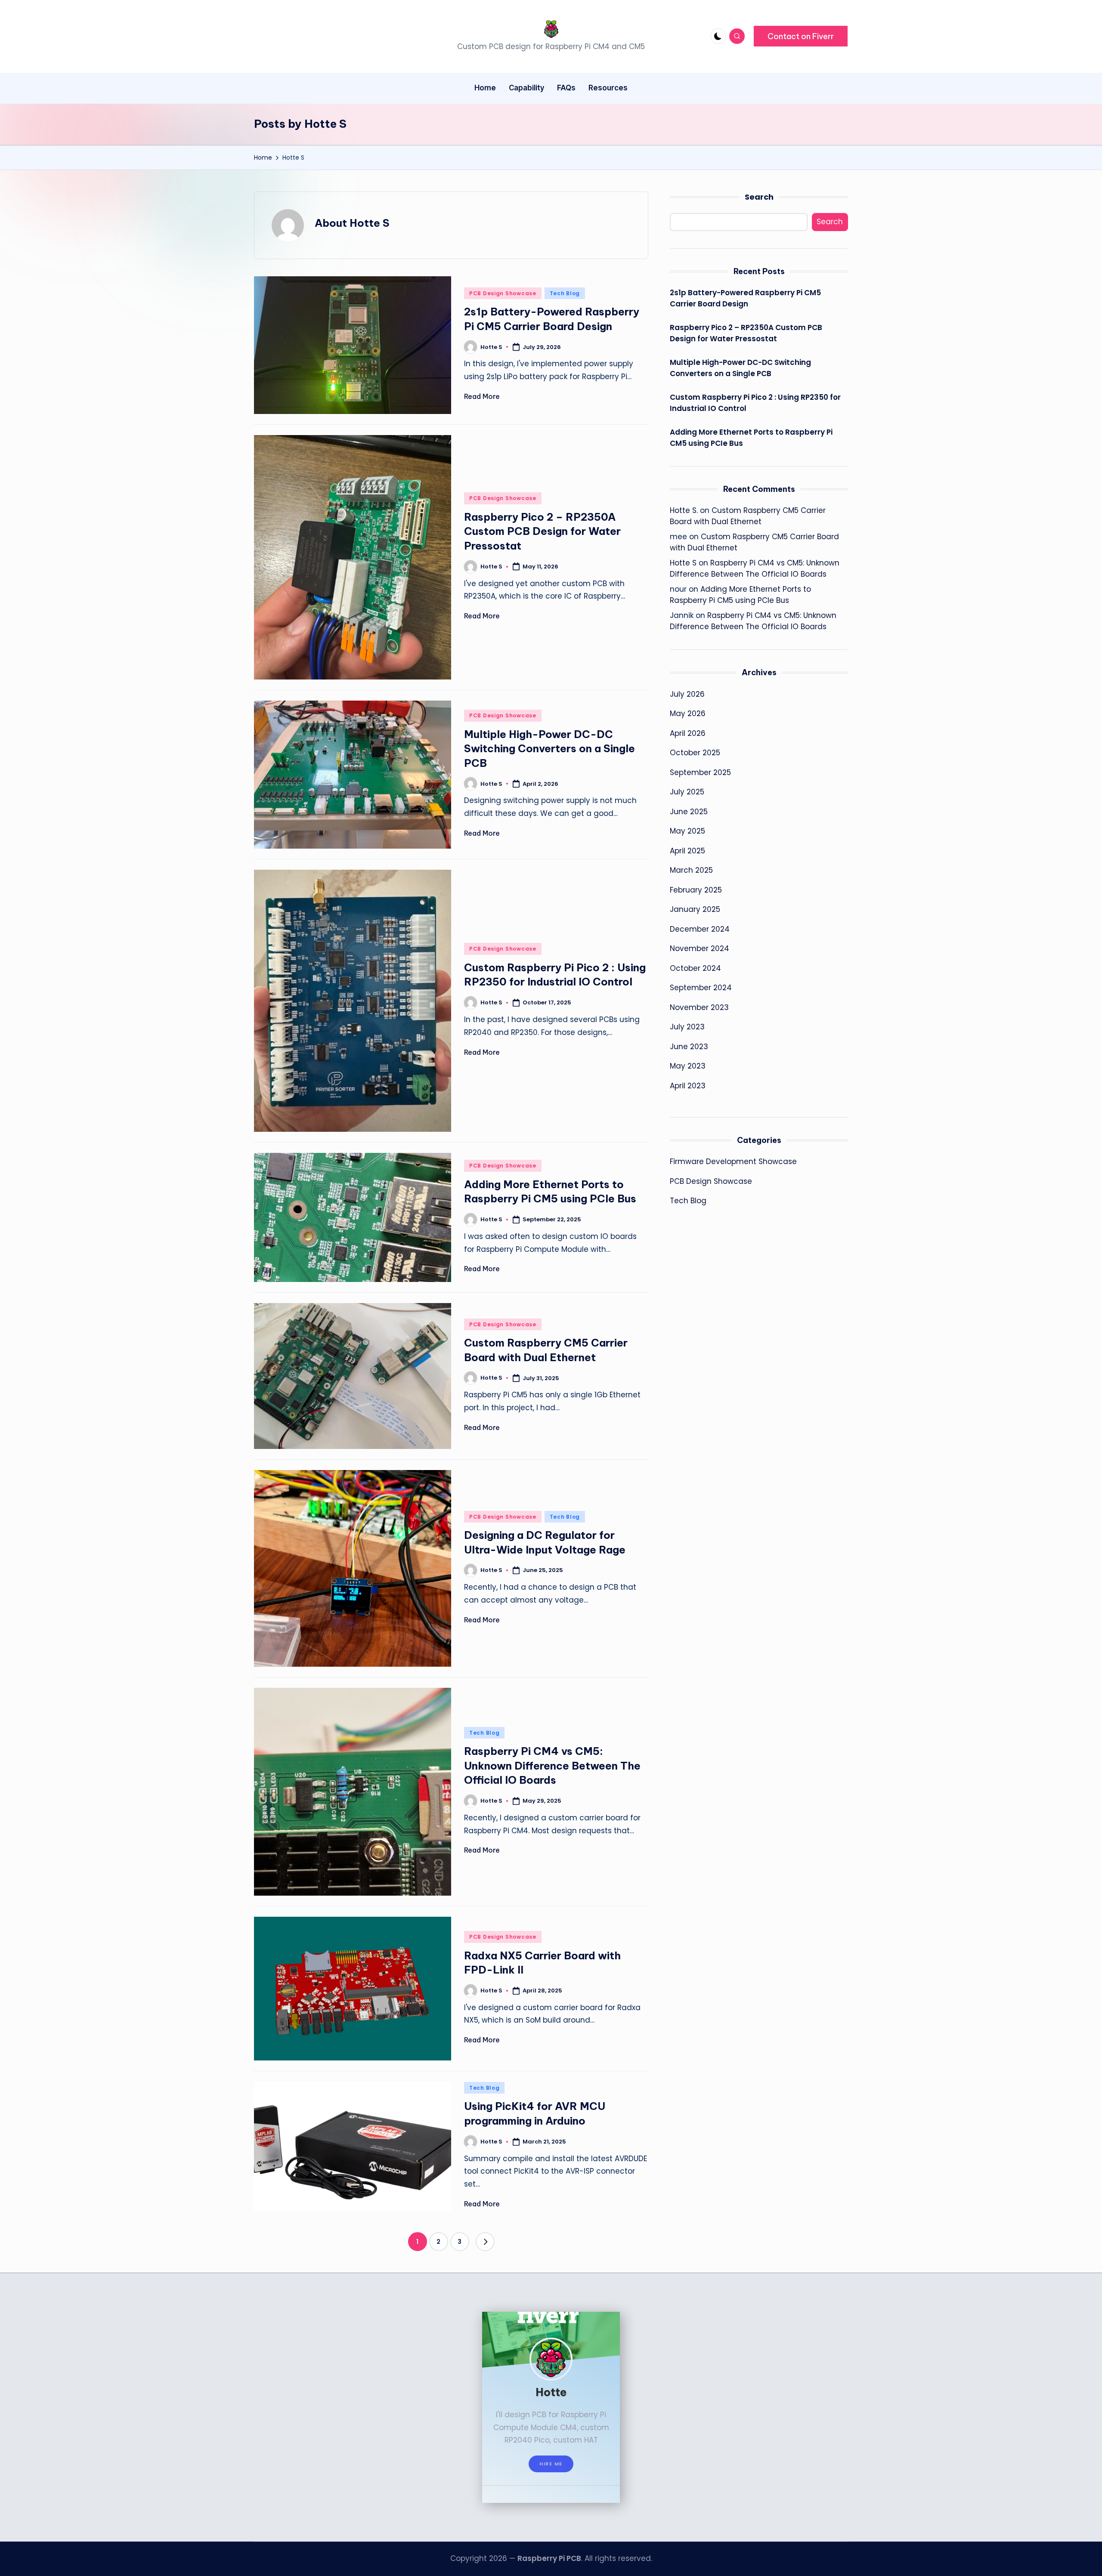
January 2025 (695, 909)
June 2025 (689, 811)
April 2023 (688, 1085)
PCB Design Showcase (503, 293)
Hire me (551, 2464)
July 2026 (687, 694)
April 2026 (688, 733)
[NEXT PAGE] (485, 2242)
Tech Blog (565, 293)
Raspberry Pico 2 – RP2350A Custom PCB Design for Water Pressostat (542, 531)
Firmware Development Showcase (733, 1161)
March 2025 (691, 870)
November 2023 (699, 1007)
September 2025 (700, 772)
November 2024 (700, 948)
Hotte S (683, 563)
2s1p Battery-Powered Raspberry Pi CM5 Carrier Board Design (745, 298)
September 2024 (701, 988)
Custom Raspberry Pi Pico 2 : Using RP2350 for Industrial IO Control (755, 403)
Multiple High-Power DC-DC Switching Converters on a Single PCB (549, 749)
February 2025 (696, 890)
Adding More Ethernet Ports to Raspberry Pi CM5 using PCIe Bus (751, 438)
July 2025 (687, 792)
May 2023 (688, 1066)
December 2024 (700, 929)
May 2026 (688, 713)
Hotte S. (684, 510)
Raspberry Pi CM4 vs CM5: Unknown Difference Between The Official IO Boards (552, 1765)
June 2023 (689, 1046)
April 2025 (687, 850)
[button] (801, 36)
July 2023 (687, 1027)
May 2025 (687, 831)
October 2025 (695, 753)
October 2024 (695, 968)
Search (759, 197)
